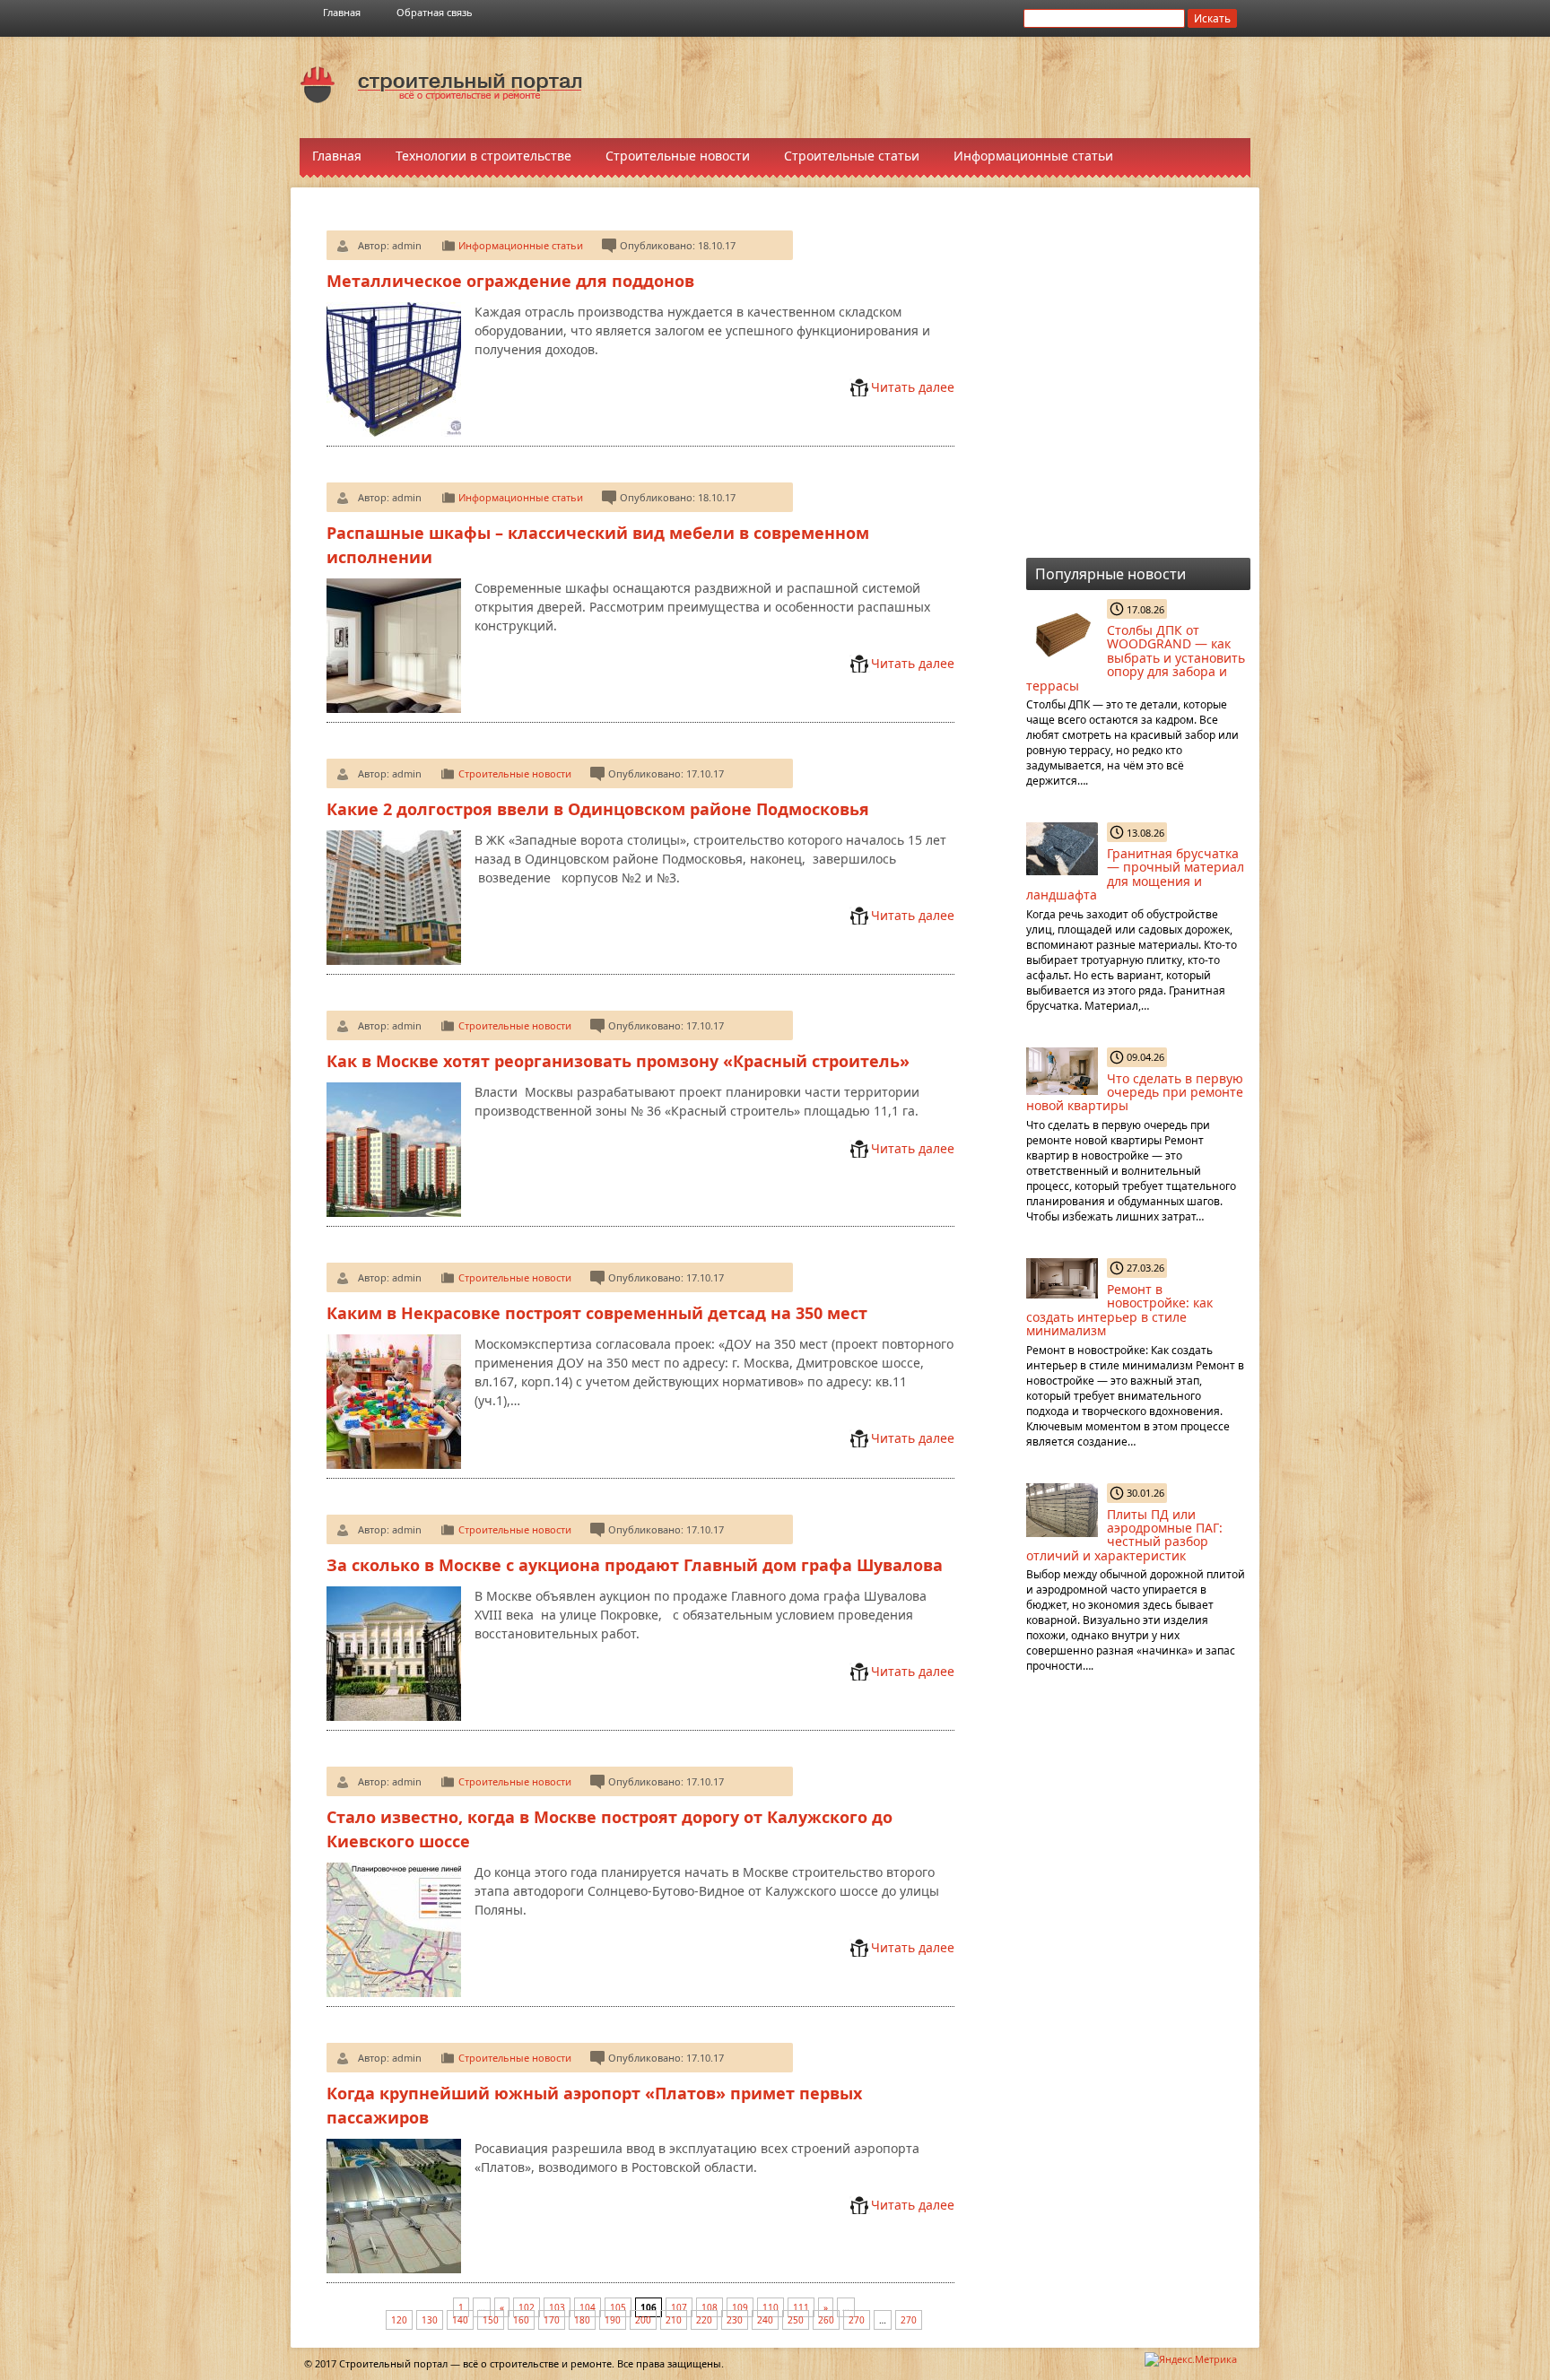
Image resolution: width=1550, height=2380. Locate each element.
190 (613, 2320)
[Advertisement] (936, 86)
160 (521, 2320)
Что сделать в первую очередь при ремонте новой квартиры (1135, 1092)
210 (674, 2320)
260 (826, 2320)
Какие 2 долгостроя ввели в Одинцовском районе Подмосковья (598, 809)
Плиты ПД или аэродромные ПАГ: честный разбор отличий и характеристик (1124, 1535)
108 (710, 2307)
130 (430, 2320)
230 (735, 2320)
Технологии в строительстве (483, 156)
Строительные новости (678, 156)
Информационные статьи (1033, 156)
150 (491, 2320)
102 (527, 2307)
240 (765, 2320)
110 (771, 2307)
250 (796, 2320)
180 (582, 2320)
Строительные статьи (852, 156)
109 (740, 2307)
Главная (342, 12)
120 (399, 2320)
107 (679, 2307)
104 (588, 2307)
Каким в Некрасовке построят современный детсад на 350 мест (597, 1313)
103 (557, 2307)
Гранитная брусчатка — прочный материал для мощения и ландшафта (1135, 874)
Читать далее (913, 387)
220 (704, 2320)
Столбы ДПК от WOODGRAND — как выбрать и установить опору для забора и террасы (1136, 658)
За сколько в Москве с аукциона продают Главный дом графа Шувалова (635, 1565)
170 (552, 2320)
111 (801, 2307)
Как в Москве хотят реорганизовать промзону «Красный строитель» (618, 1061)
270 (857, 2320)
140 (460, 2320)
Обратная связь (435, 12)
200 (643, 2320)
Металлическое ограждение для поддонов (510, 281)
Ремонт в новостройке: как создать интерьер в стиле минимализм (1119, 1310)
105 (618, 2307)
